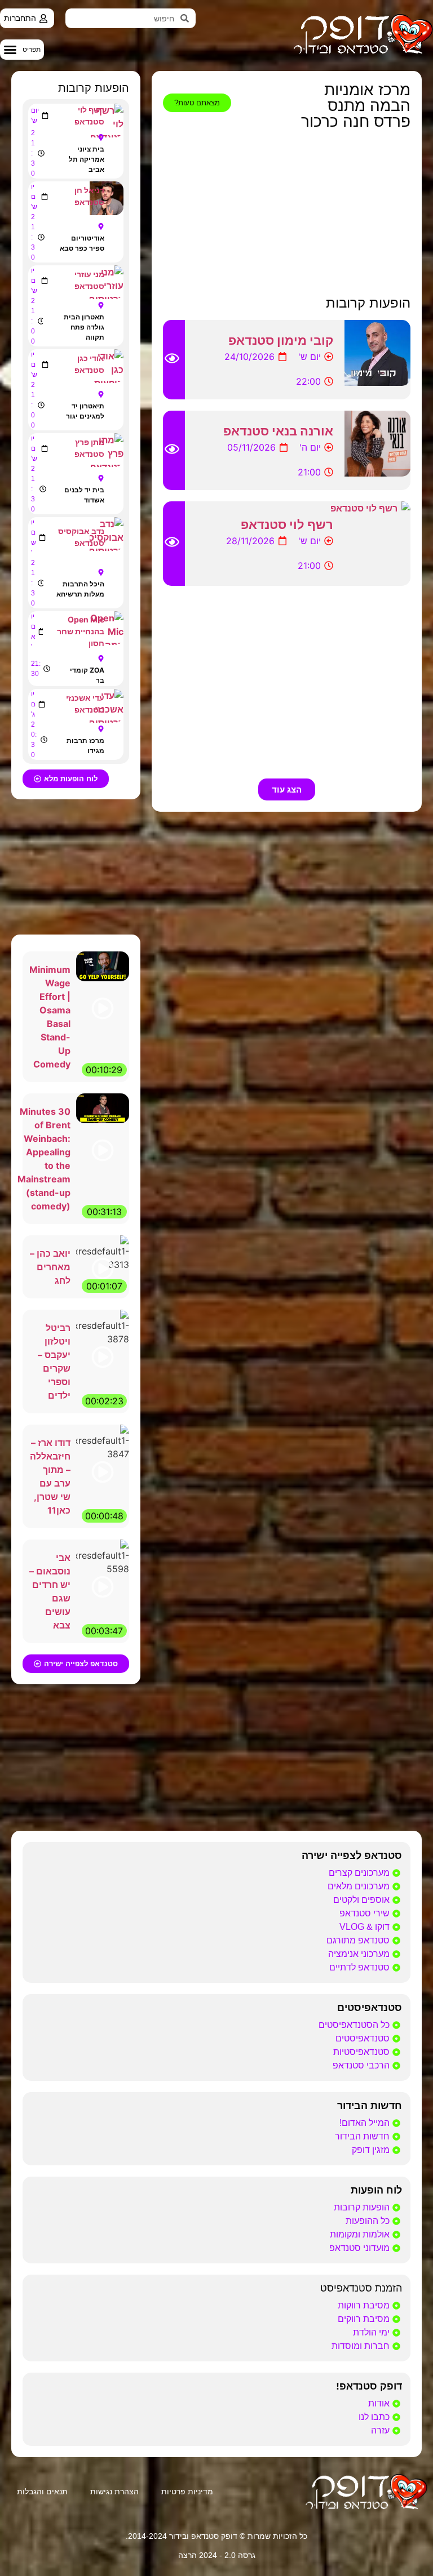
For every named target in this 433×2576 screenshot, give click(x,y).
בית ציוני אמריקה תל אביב (87, 159)
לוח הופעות (376, 2190)
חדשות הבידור (370, 2106)
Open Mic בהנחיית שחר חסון (81, 631)
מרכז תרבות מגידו (85, 746)
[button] (22, 50)
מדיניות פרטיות (187, 2492)
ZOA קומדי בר (87, 675)
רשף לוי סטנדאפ (287, 524)
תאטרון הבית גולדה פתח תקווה (84, 327)
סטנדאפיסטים (370, 2008)
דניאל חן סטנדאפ (89, 196)
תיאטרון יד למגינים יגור (85, 411)
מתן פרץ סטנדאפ (89, 448)
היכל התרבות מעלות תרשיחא (80, 589)
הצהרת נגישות (114, 2492)
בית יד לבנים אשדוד (84, 495)
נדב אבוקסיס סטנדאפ (81, 537)
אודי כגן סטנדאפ (89, 364)
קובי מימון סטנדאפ (281, 340)
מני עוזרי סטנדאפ (89, 280)
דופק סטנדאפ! (369, 2386)
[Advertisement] (287, 213)
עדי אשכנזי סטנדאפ (85, 704)
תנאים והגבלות (42, 2492)
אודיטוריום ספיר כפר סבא (82, 243)
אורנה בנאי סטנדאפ (278, 431)
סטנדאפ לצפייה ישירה (352, 1856)
